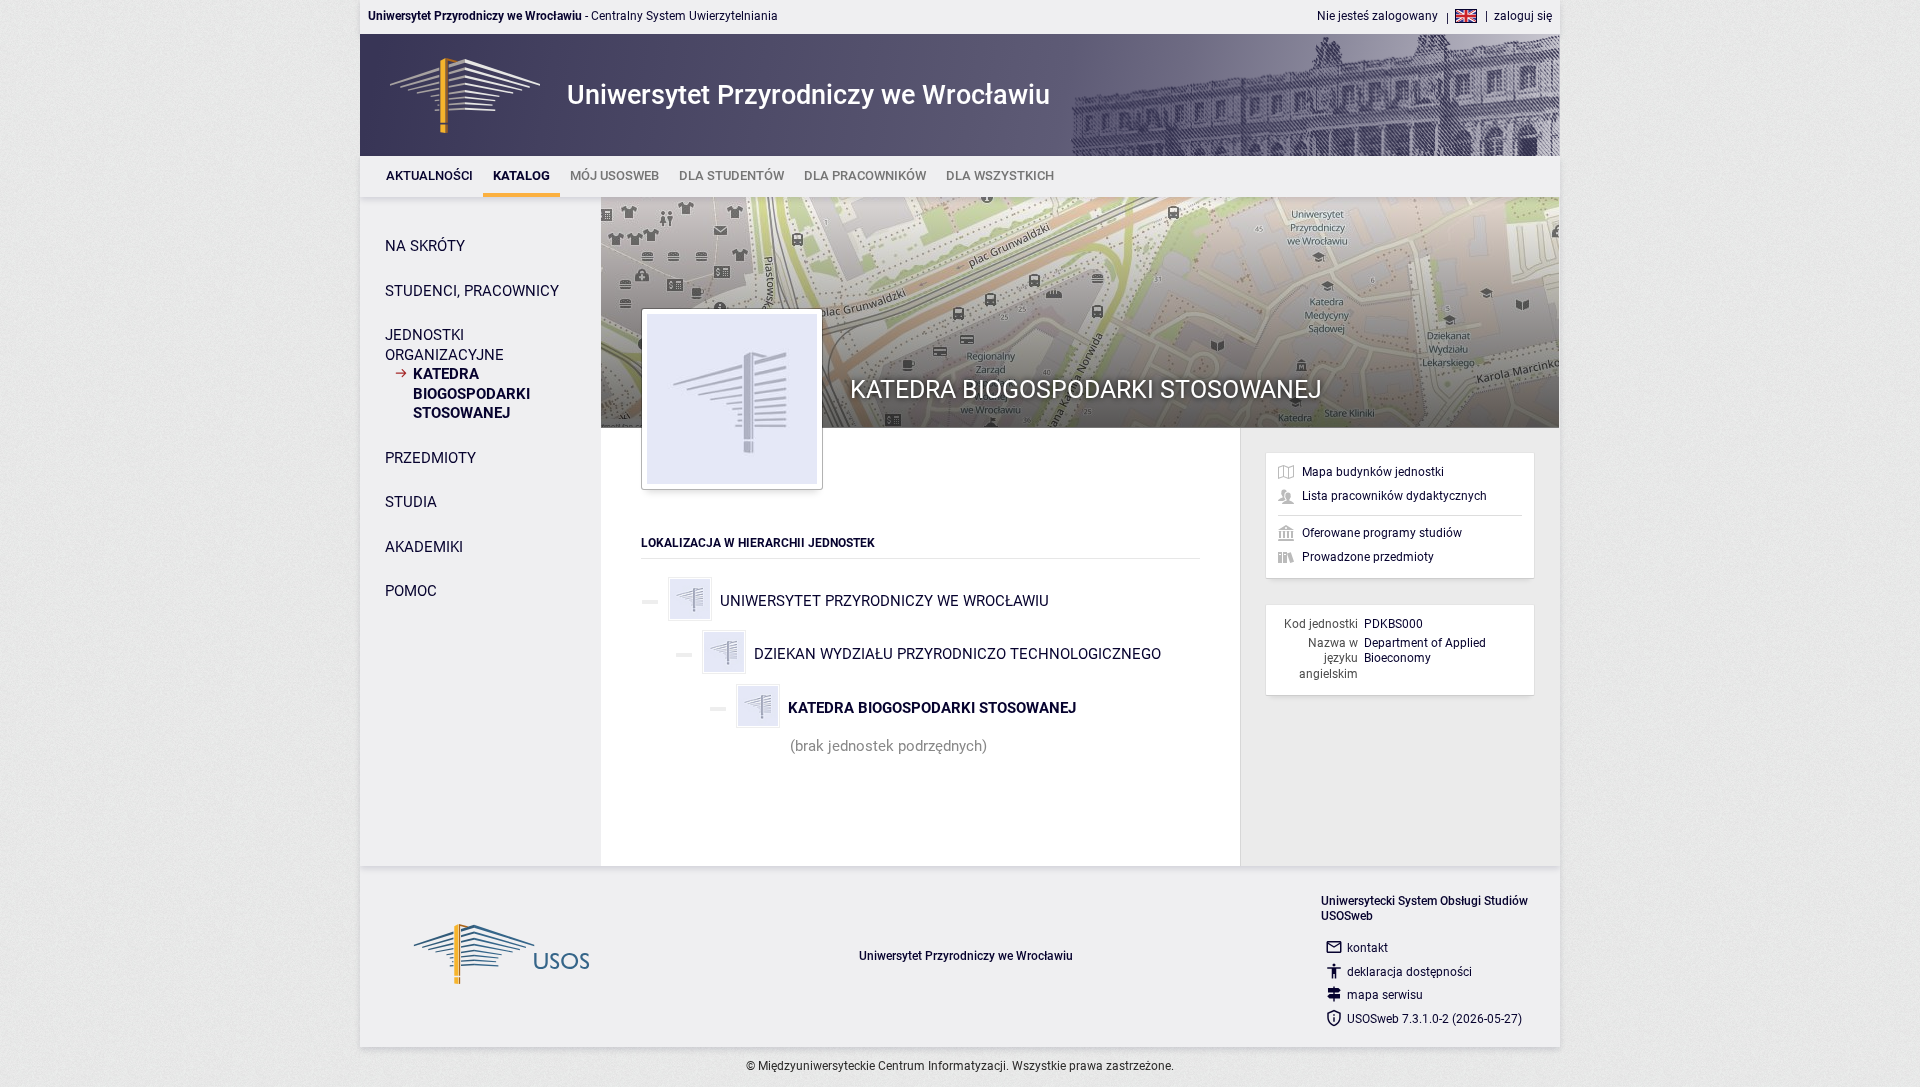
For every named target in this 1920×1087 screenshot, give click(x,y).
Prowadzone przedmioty (1368, 557)
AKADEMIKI (424, 547)
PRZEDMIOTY (430, 458)
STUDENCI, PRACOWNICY (472, 291)
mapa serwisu (1385, 995)
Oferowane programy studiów (1382, 533)
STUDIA (411, 502)
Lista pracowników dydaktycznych (1394, 496)
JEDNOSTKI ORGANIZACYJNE (444, 345)
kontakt (1367, 948)
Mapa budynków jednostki (1373, 472)
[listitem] (429, 176)
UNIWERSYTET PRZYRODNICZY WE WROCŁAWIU (884, 601)
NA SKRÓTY (425, 246)
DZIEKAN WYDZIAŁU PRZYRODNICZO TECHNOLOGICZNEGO (957, 654)
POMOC (411, 591)
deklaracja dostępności (1409, 972)
